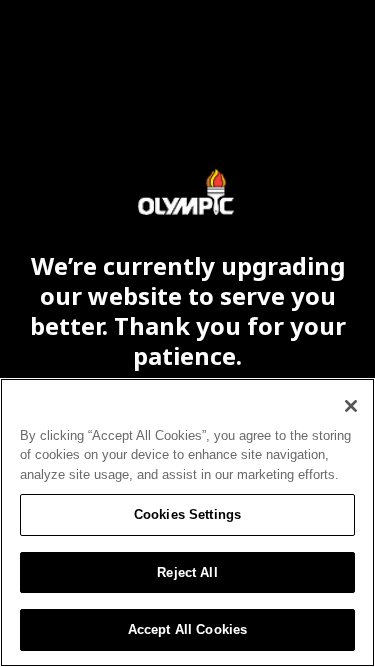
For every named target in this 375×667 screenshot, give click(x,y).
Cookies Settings (187, 514)
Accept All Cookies (187, 629)
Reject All (187, 572)
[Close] (351, 406)
